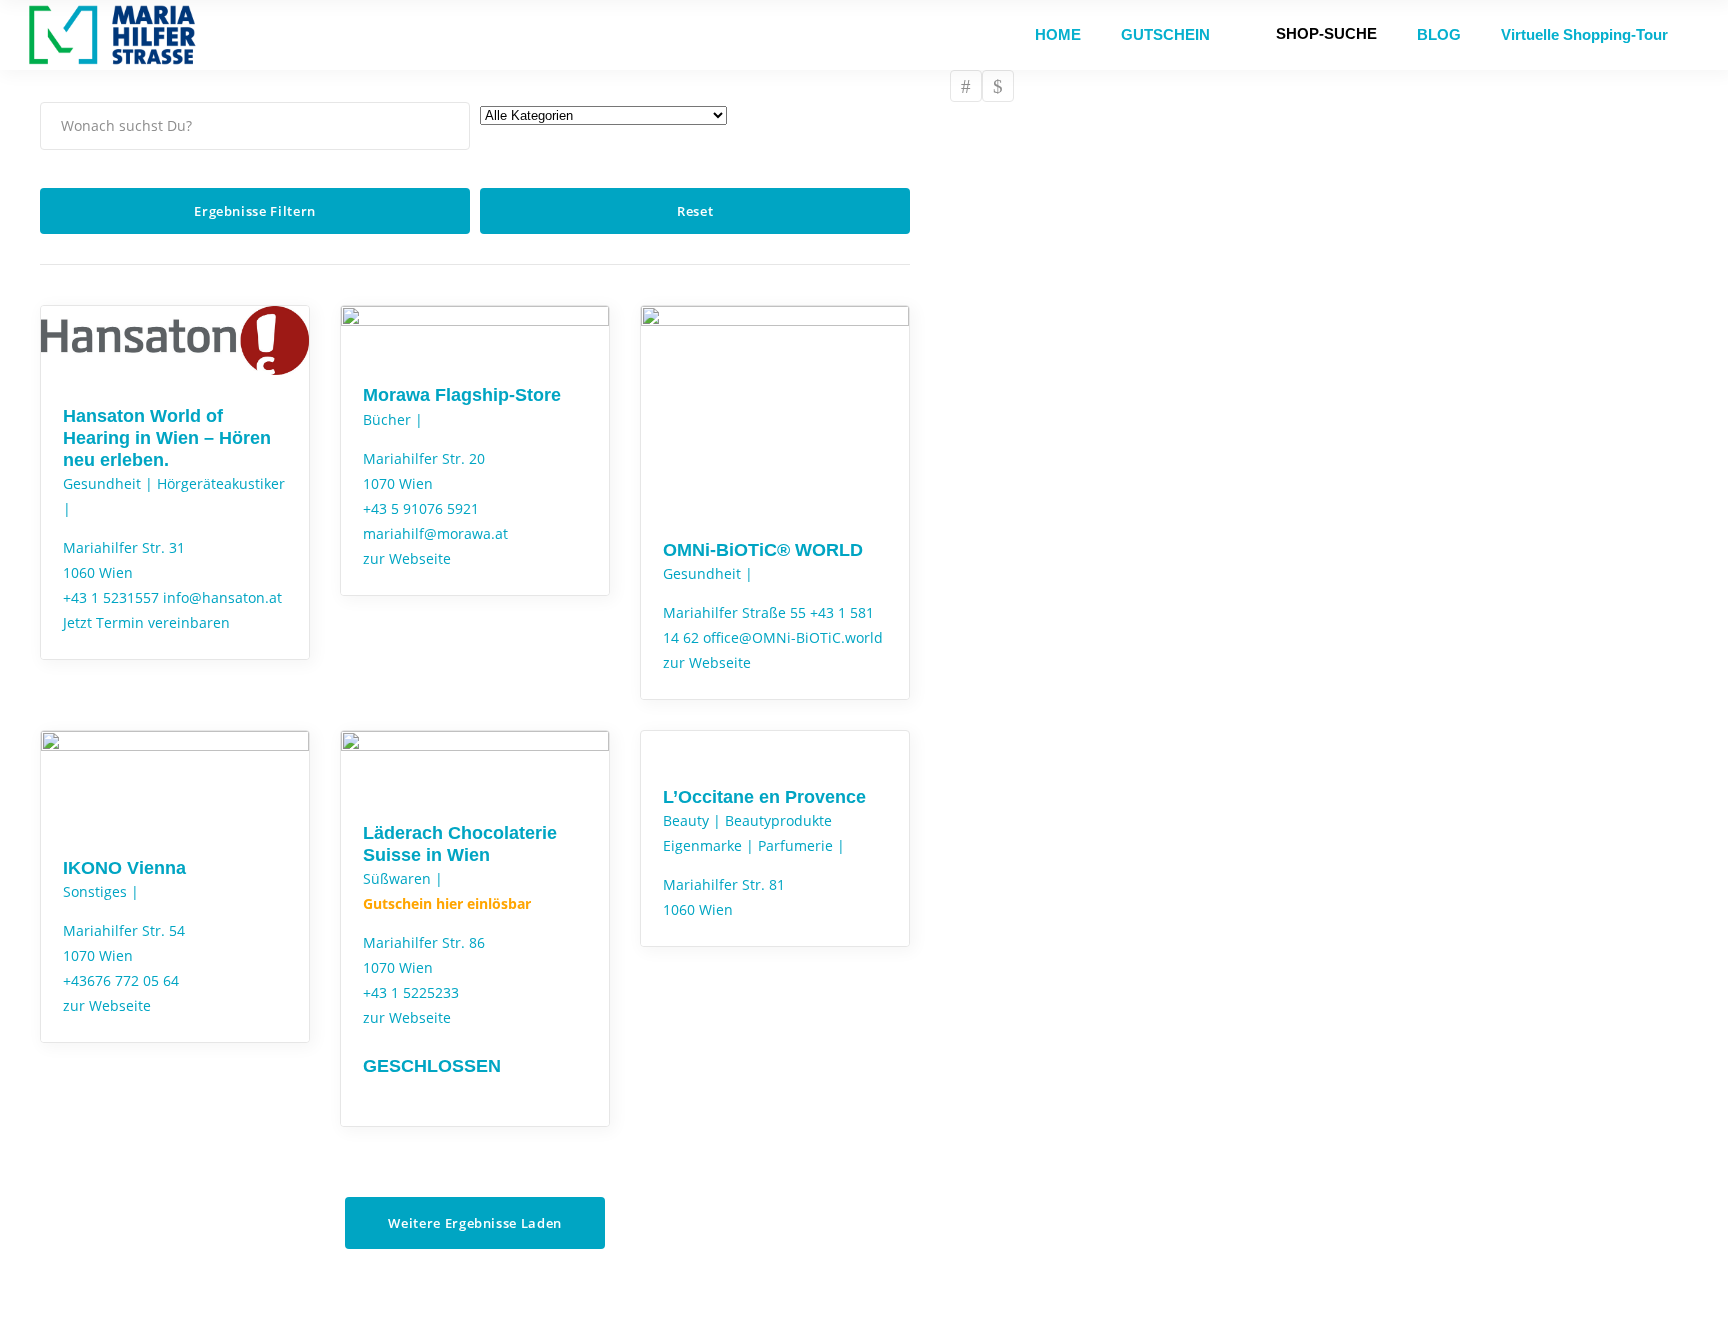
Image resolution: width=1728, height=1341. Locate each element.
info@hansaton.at (222, 597)
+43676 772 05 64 (121, 980)
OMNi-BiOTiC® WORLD (763, 550)
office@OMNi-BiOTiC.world (793, 637)
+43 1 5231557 (111, 597)
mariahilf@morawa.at (435, 533)
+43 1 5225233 (411, 992)
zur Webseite (407, 558)
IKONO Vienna (124, 868)
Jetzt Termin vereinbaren (146, 622)
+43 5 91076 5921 (421, 508)
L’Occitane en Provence (764, 797)
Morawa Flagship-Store (462, 395)
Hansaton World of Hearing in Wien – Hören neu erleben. (167, 438)
